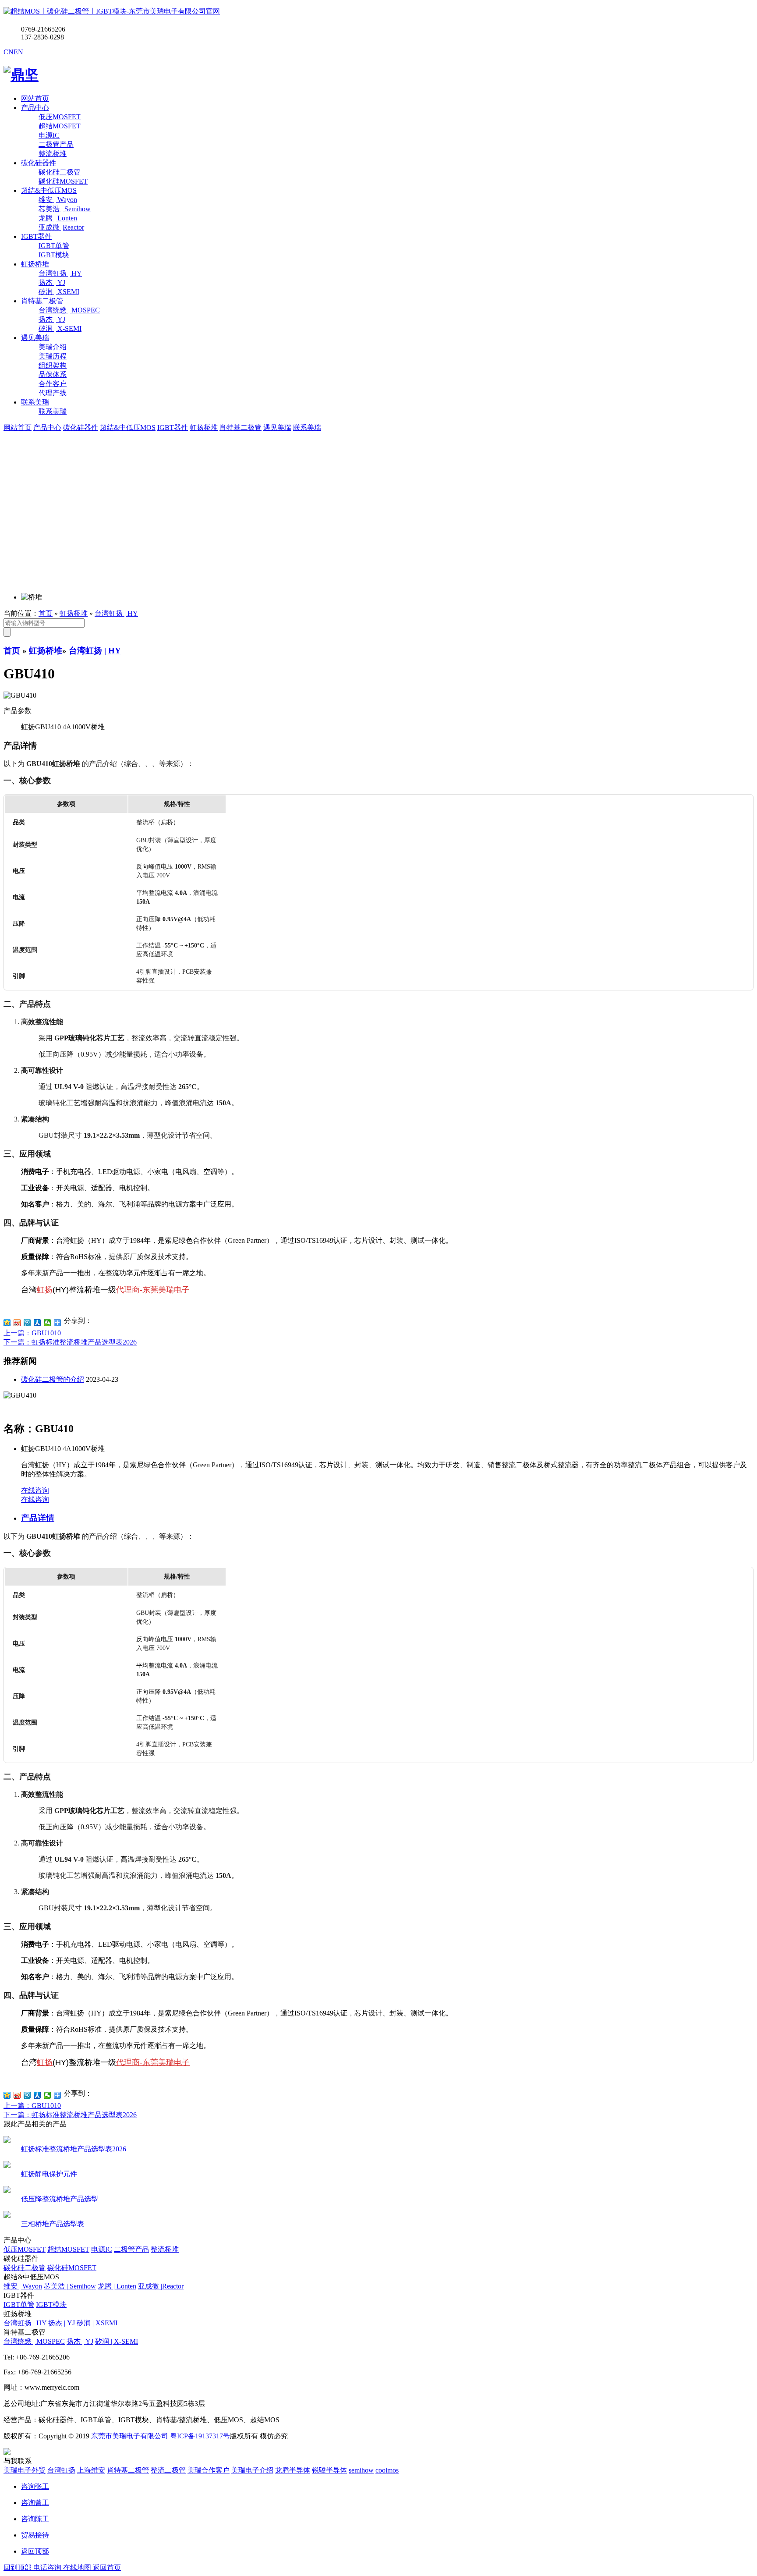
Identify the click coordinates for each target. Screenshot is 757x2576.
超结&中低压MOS (49, 190)
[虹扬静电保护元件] (7, 2166)
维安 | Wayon (23, 2286)
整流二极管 (168, 2470)
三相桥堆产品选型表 (53, 2224)
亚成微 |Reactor (161, 2286)
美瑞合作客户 (209, 2470)
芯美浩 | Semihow (70, 2286)
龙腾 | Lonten (117, 2286)
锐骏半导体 (329, 2470)
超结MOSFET (68, 2249)
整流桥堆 (165, 2249)
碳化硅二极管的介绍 (53, 1379)
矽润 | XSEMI (97, 2323)
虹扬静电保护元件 (49, 2174)
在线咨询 (35, 1490)
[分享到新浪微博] (17, 1323)
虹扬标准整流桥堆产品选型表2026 (74, 2149)
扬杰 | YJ (62, 2323)
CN (9, 52)
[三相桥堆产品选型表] (7, 2216)
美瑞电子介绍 (252, 2470)
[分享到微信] (48, 1323)
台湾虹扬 (61, 2470)
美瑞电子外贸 (25, 2470)
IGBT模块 (51, 2305)
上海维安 (91, 2470)
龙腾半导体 (293, 2470)
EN (18, 52)
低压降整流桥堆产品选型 (60, 2199)
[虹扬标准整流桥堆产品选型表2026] (7, 2141)
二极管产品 (131, 2249)
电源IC (102, 2249)
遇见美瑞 (35, 338)
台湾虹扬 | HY (116, 613)
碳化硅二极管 (25, 2268)
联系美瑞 (35, 402)
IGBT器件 (36, 236)
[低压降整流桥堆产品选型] (7, 2191)
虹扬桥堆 (35, 264)
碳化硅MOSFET (72, 2268)
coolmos (387, 2470)
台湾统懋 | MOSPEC (34, 2341)
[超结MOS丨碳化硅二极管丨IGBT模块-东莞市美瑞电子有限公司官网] (112, 11)
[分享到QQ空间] (7, 1323)
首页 (46, 613)
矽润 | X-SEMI (117, 2341)
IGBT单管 (19, 2305)
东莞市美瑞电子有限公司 (130, 2436)
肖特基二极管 (42, 301)
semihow (361, 2470)
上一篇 (32, 1333)
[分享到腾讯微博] (27, 1323)
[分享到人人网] (37, 1323)
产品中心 (35, 108)
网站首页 (35, 98)
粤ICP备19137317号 (200, 2436)
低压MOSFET (25, 2249)
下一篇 (70, 1342)
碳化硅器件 (39, 163)
